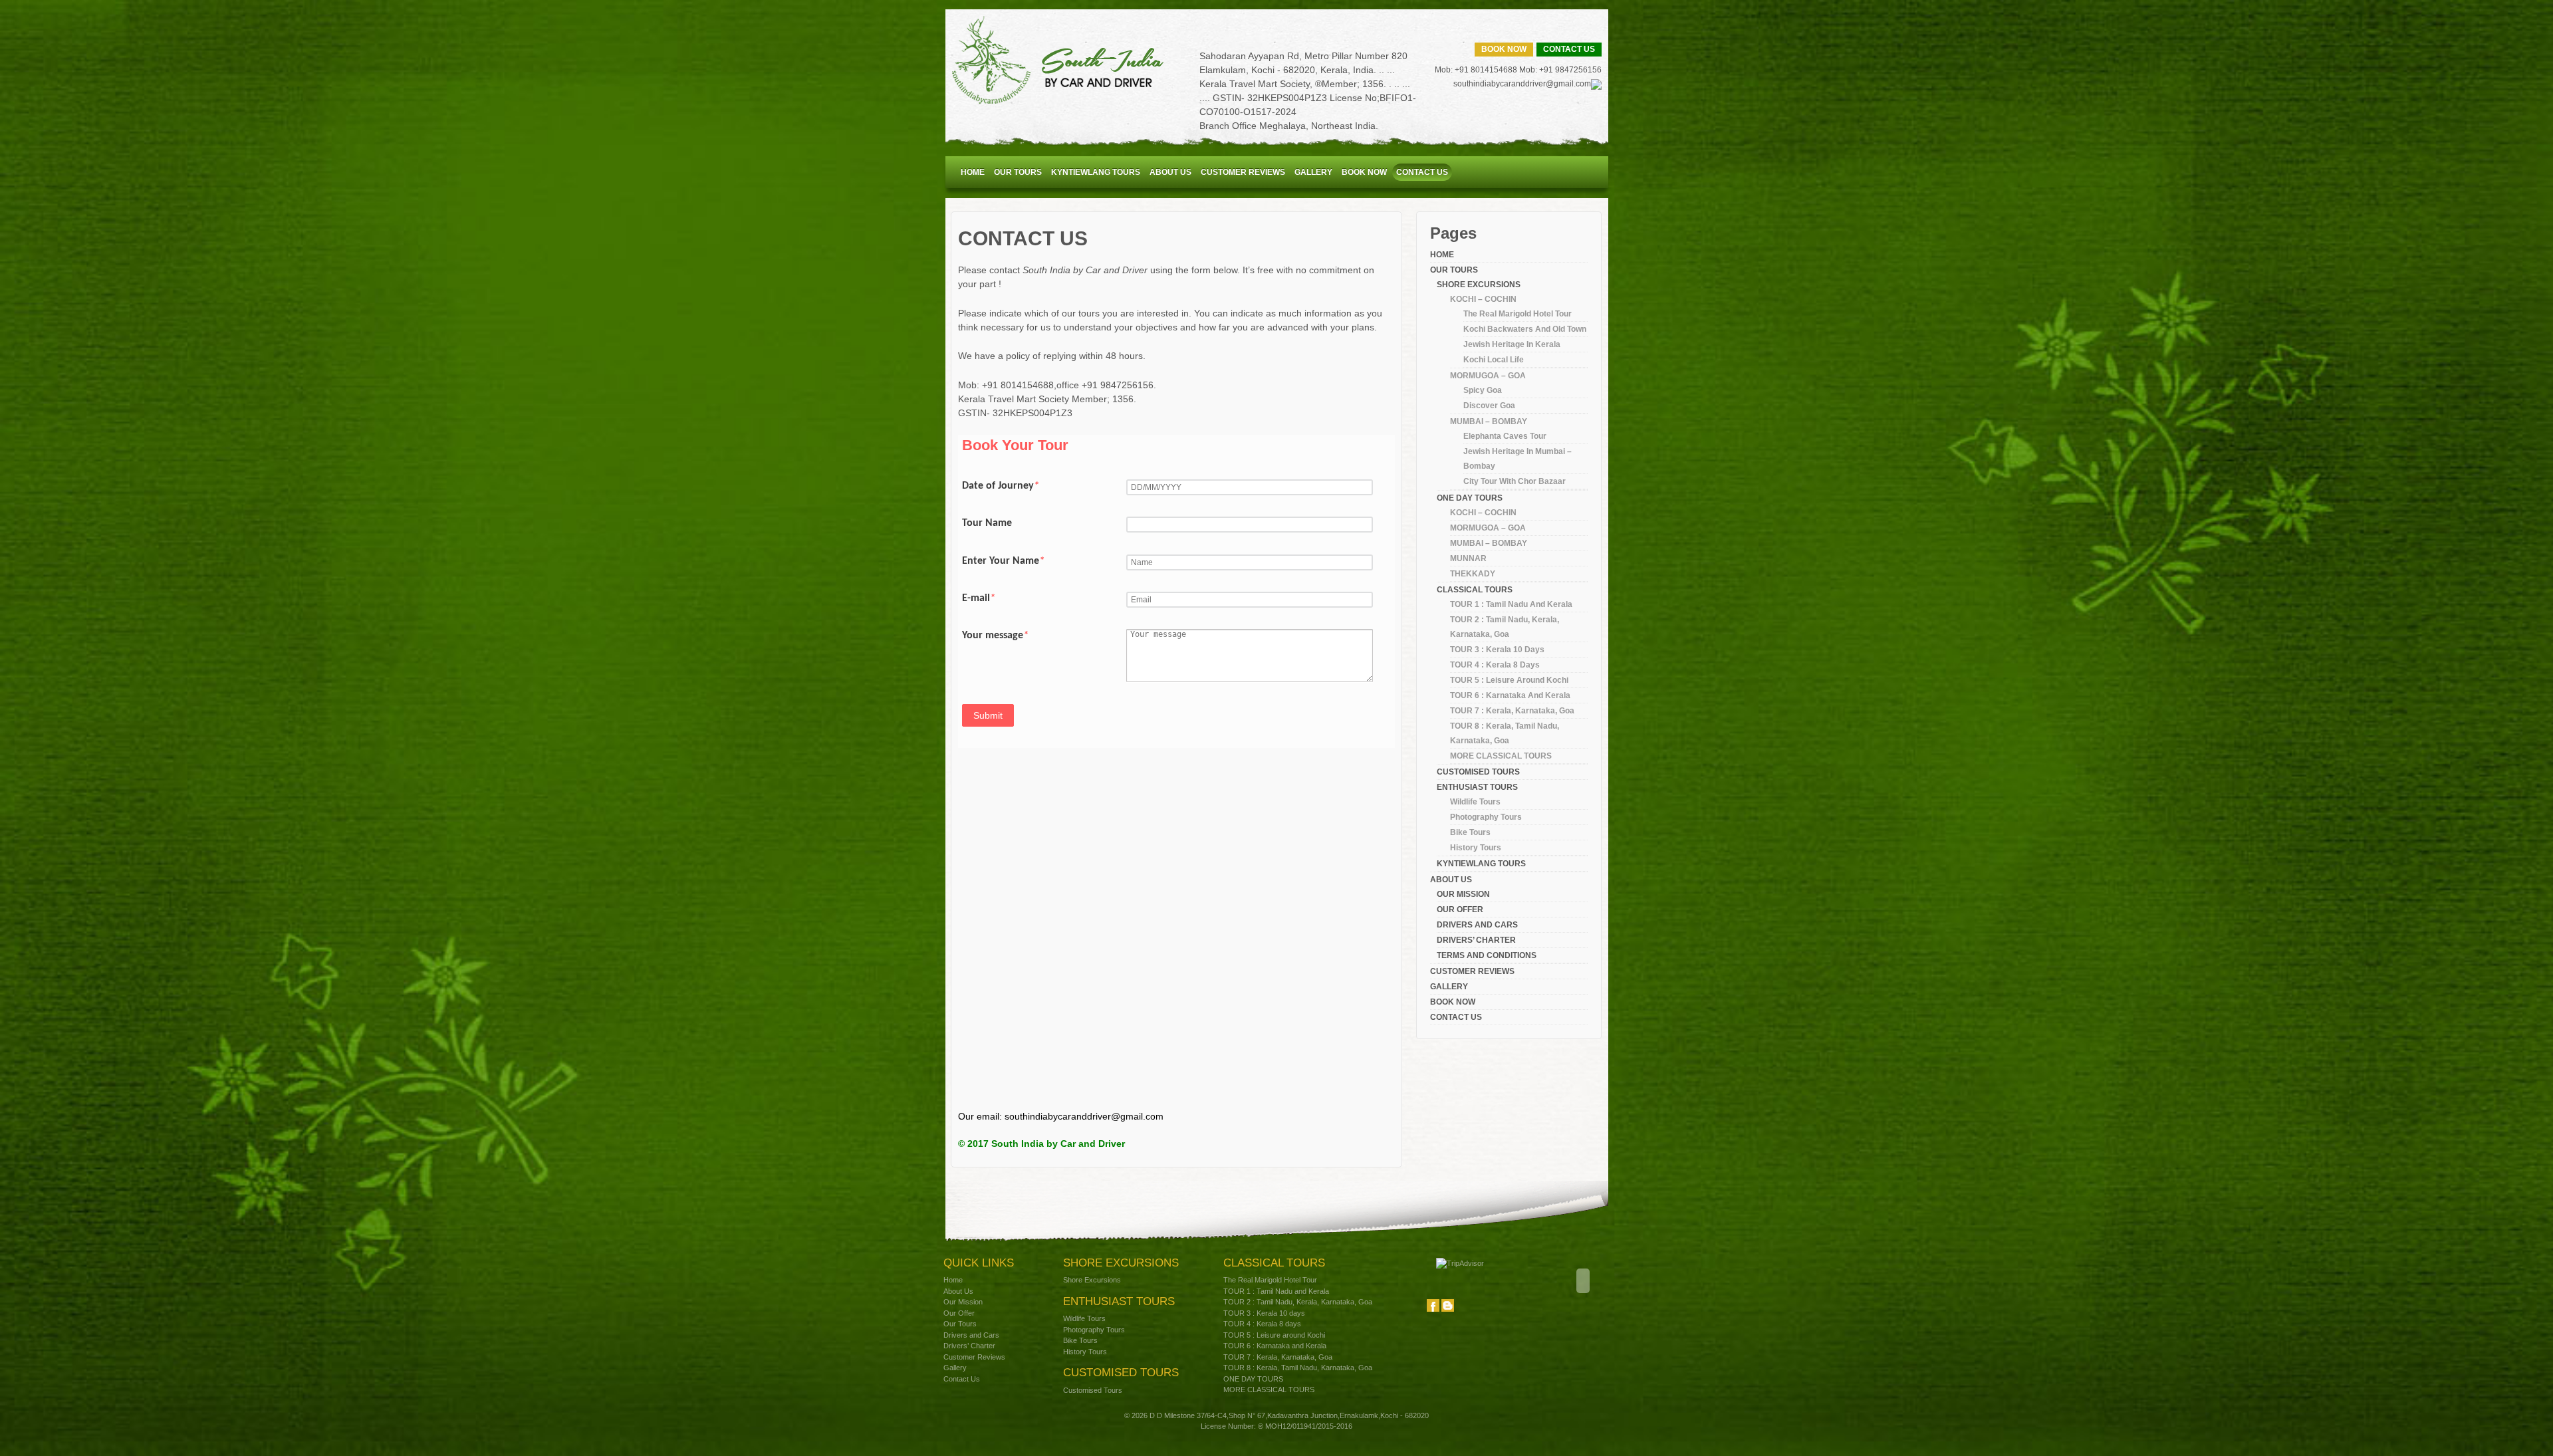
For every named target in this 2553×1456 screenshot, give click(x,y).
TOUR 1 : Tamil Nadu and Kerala (1511, 604)
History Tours (1476, 848)
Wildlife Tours (1475, 802)
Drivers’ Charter (969, 1346)
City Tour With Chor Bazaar (1515, 481)
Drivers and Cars (1477, 925)
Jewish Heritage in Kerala (1512, 344)
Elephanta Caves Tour (1505, 436)
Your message (995, 636)
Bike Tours (1470, 832)
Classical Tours (1475, 590)
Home (973, 172)
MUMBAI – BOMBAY (1489, 422)
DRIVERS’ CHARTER (1476, 940)
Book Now (1504, 49)
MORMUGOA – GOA (1488, 376)
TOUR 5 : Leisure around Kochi (1509, 680)
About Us (1170, 172)
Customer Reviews (974, 1357)
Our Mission (1463, 894)
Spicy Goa (1483, 390)
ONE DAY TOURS (1470, 498)
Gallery (1313, 172)
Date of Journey (1001, 486)
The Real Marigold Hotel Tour (1518, 314)
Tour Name (987, 523)
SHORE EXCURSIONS (1479, 285)
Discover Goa (1489, 406)
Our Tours (1018, 172)
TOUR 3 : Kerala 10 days (1497, 650)
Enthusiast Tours (1477, 787)
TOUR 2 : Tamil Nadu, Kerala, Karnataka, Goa (1298, 1302)
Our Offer (1460, 910)
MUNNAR (1468, 558)
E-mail (979, 598)
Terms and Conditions (1487, 955)
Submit (988, 715)
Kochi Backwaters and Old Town (1525, 329)
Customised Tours (1478, 772)
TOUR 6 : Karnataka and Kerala (1510, 695)
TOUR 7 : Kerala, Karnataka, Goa (1512, 711)
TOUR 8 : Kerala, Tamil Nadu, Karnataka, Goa (1298, 1368)
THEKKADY (1473, 574)
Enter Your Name (1003, 561)
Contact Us (1569, 49)
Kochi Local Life (1494, 360)
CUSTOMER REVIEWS (1243, 172)
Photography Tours (1486, 817)
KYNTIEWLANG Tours (1096, 172)
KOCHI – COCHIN (1483, 299)
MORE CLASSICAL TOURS (1501, 756)
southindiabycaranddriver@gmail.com (1522, 84)
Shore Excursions (1092, 1280)
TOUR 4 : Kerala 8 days (1495, 665)
